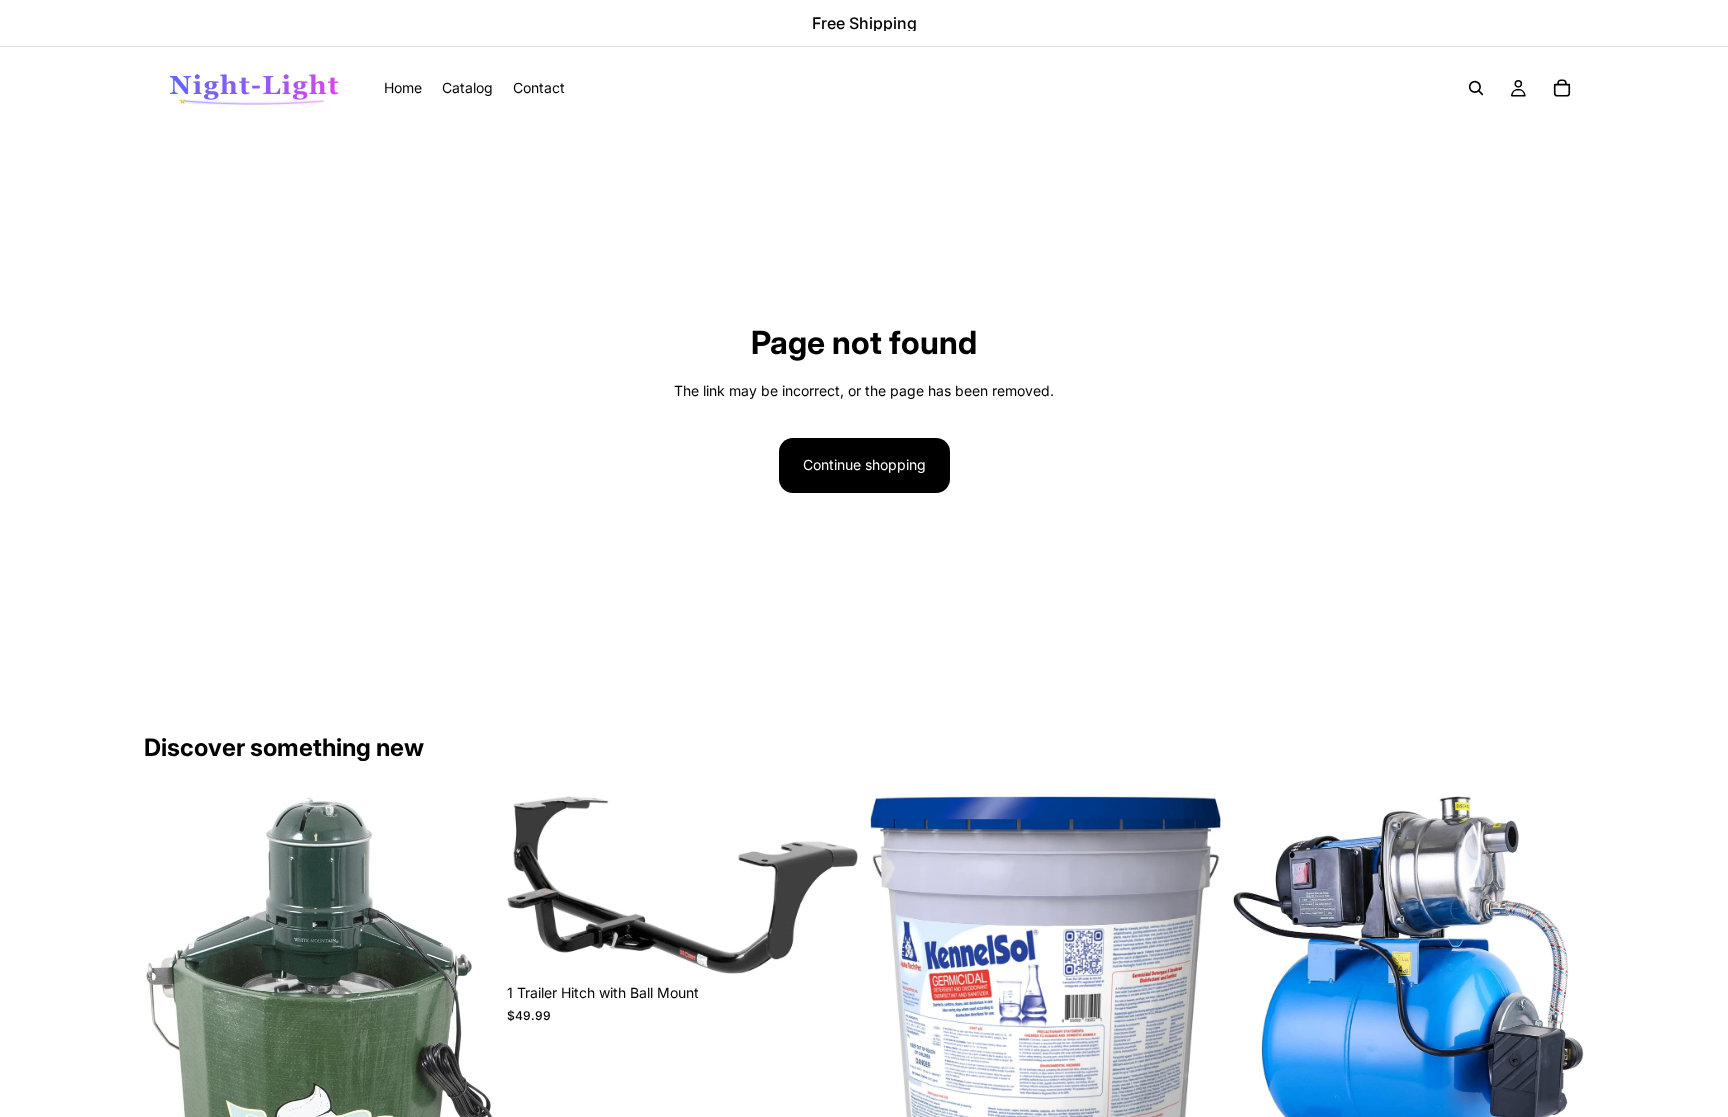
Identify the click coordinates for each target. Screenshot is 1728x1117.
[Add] (827, 943)
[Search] (1476, 88)
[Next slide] (465, 1062)
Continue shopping (864, 464)
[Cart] (1562, 88)
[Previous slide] (174, 1062)
